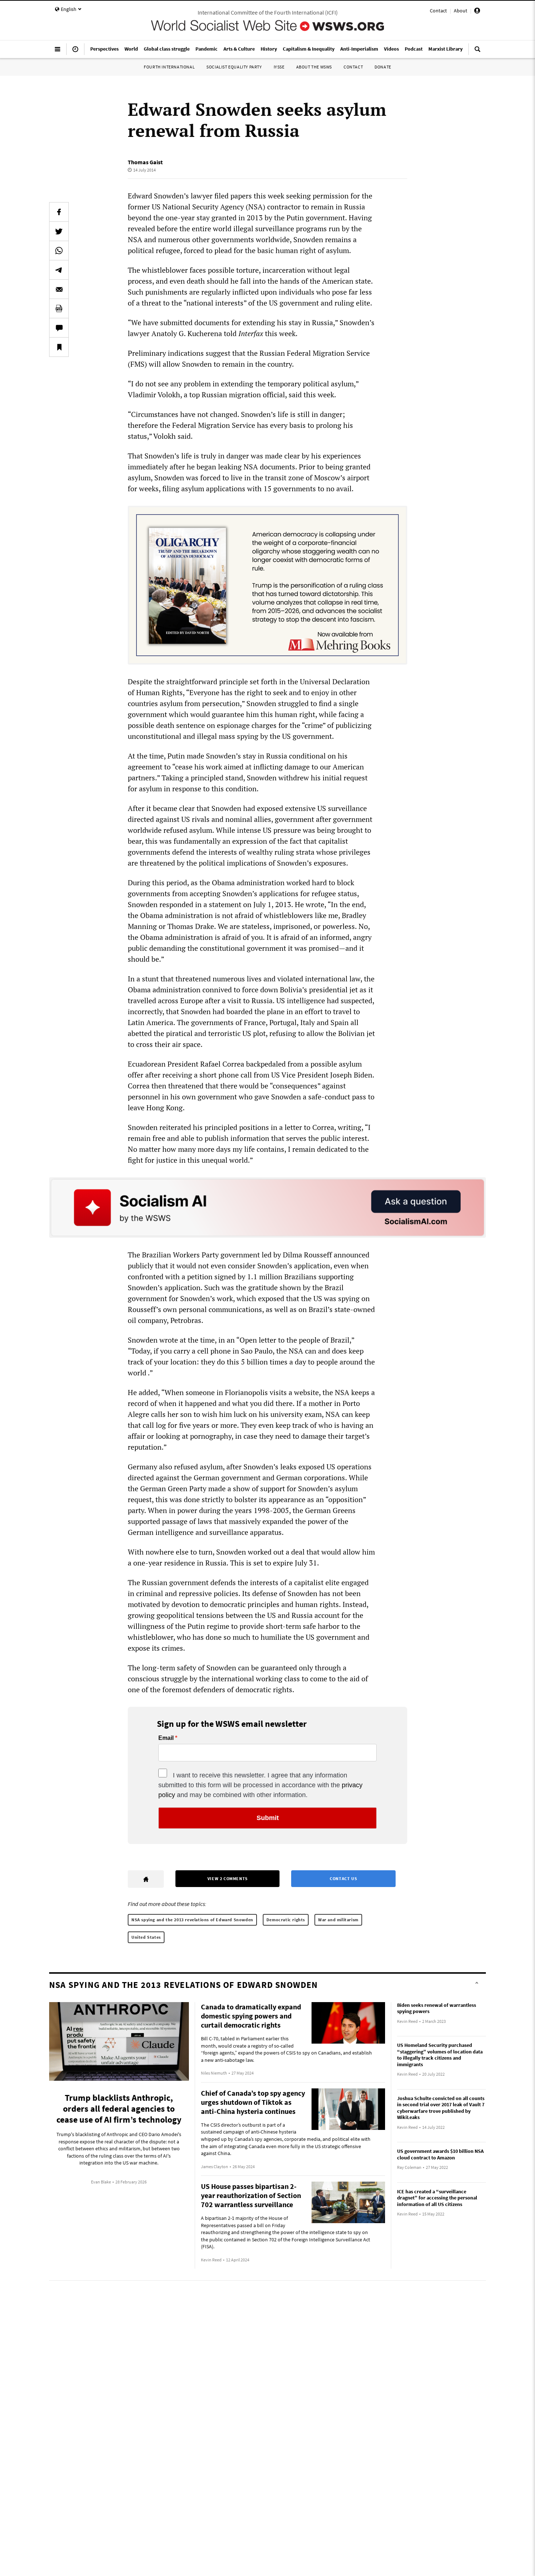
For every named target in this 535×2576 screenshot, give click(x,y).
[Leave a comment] (59, 328)
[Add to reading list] (59, 347)
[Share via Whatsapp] (59, 251)
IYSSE (279, 67)
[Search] (477, 52)
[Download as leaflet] (59, 308)
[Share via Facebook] (59, 212)
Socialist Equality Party (234, 67)
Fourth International (169, 67)
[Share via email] (59, 289)
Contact (438, 11)
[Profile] (477, 12)
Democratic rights (286, 1920)
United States (146, 1937)
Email (166, 1738)
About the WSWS (314, 67)
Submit (268, 1818)
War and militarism (338, 1920)
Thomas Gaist (145, 162)
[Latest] (75, 52)
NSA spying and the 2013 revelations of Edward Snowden (192, 1920)
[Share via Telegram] (59, 270)
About (461, 11)
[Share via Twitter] (59, 231)
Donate (383, 67)
